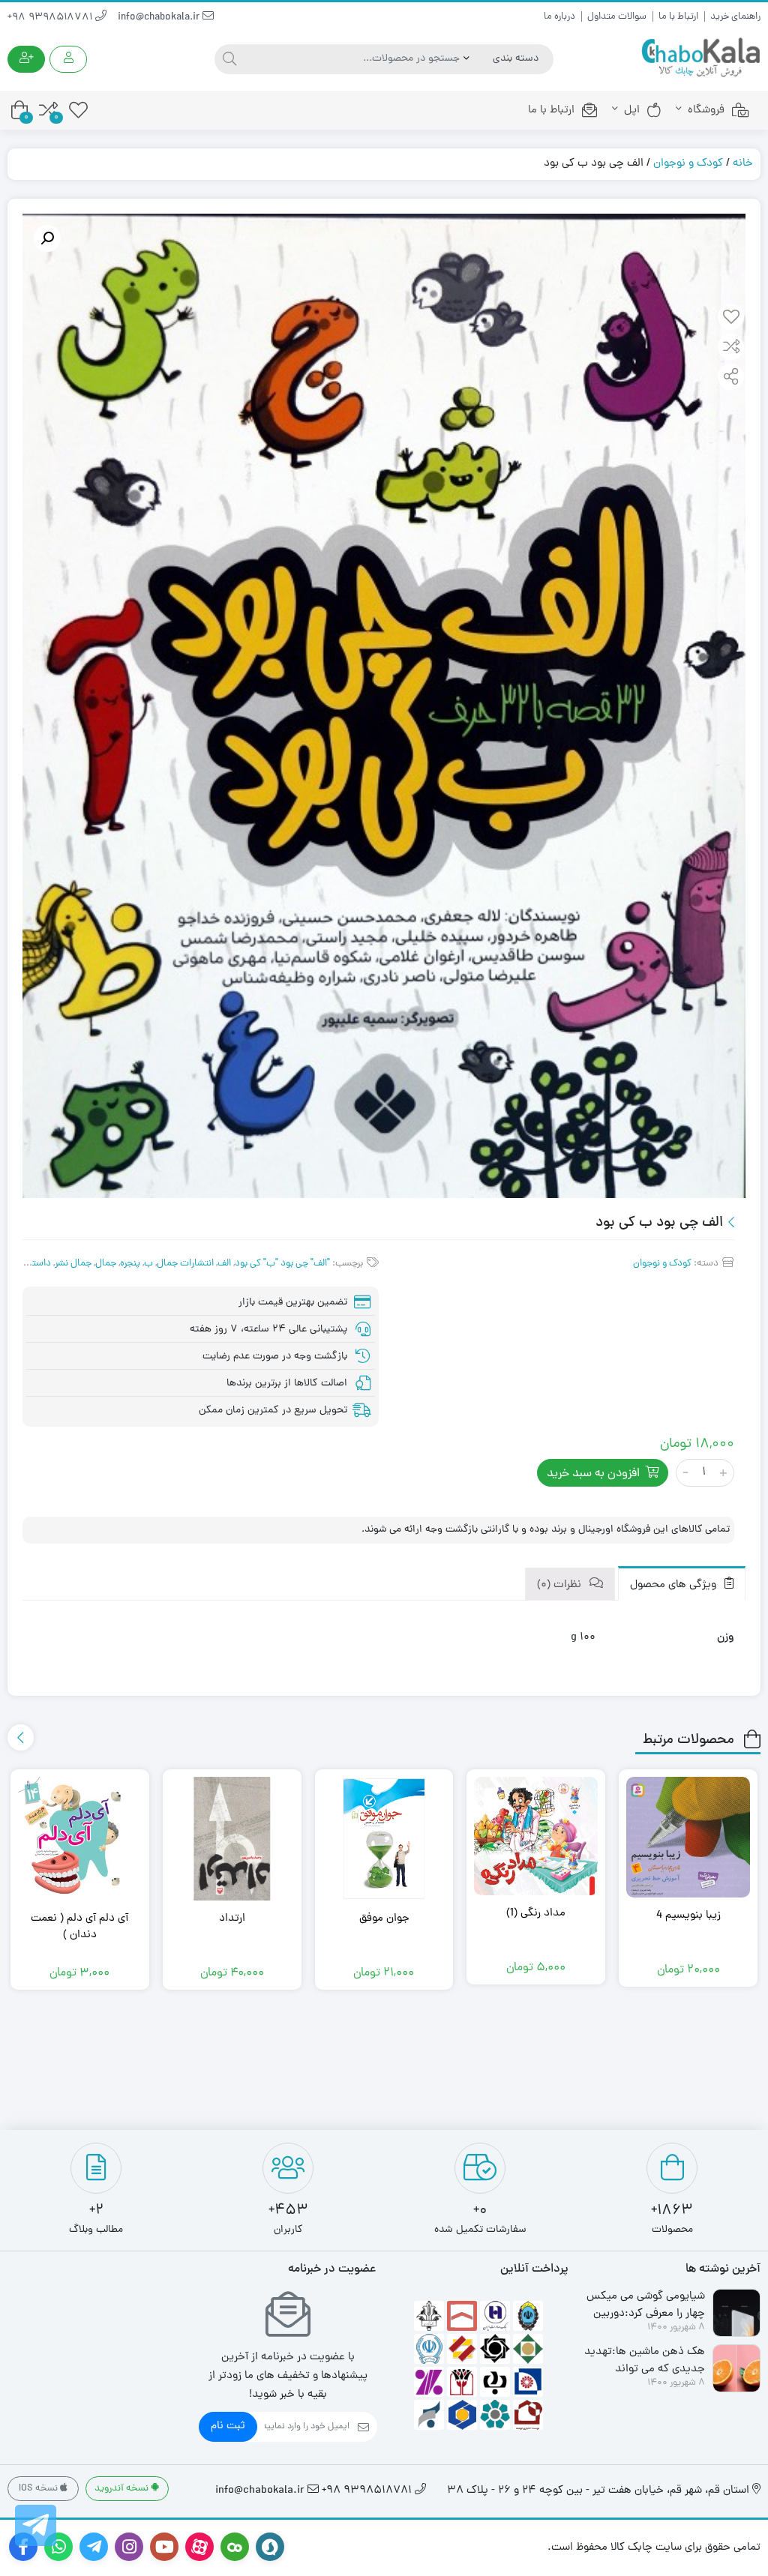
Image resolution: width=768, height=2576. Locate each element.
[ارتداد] (232, 1839)
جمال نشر (73, 1264)
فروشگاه (706, 111)
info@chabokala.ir (160, 18)
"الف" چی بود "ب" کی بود (282, 1264)
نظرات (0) (561, 1585)
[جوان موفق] (384, 1839)
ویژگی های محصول (675, 1585)
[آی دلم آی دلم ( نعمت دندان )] (80, 1839)
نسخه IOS (39, 2489)
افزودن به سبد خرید (593, 1474)
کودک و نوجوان (688, 164)
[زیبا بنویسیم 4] (688, 1838)
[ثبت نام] (26, 59)
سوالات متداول (617, 17)
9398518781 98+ (51, 18)
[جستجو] (228, 59)
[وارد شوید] (68, 59)
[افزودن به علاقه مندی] (731, 319)
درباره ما (559, 17)
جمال (106, 1264)
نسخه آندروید (123, 2489)
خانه (743, 164)
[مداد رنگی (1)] (536, 1836)
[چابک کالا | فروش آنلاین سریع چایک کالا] (700, 58)
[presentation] (21, 1737)
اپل (632, 111)
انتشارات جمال (185, 1264)
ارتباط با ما (678, 17)
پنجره (130, 1264)
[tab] (682, 1584)
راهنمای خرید (735, 17)
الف (224, 1264)
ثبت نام (228, 2426)
